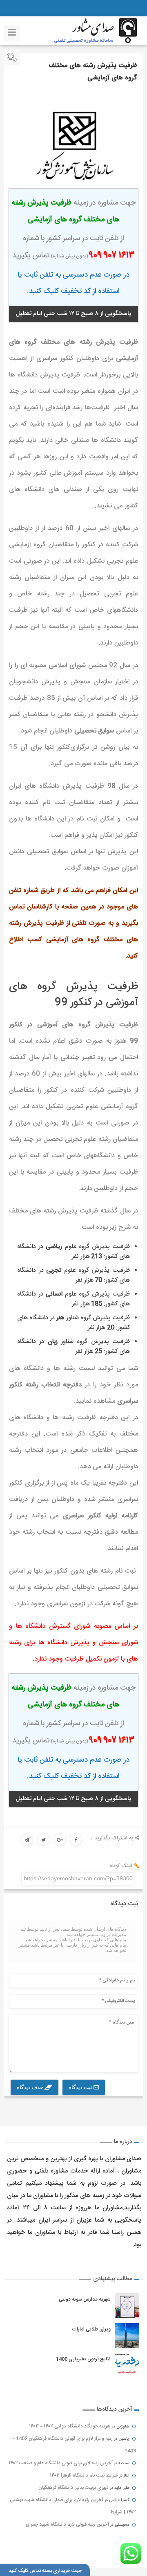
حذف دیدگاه (31, 2087)
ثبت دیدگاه (81, 2087)
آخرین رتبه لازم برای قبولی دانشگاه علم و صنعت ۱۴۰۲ (61, 2463)
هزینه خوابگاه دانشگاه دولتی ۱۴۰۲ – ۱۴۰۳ (70, 2426)
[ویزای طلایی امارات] (127, 2335)
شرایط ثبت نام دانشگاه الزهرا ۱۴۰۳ (84, 2475)
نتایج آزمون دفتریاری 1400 (83, 2359)
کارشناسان (40, 907)
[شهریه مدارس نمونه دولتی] (127, 2306)
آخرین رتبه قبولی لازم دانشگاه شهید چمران (67, 2524)
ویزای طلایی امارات (91, 2329)
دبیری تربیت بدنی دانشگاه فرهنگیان (73, 2488)
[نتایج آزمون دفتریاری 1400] (127, 2365)
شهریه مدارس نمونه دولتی (85, 2299)
